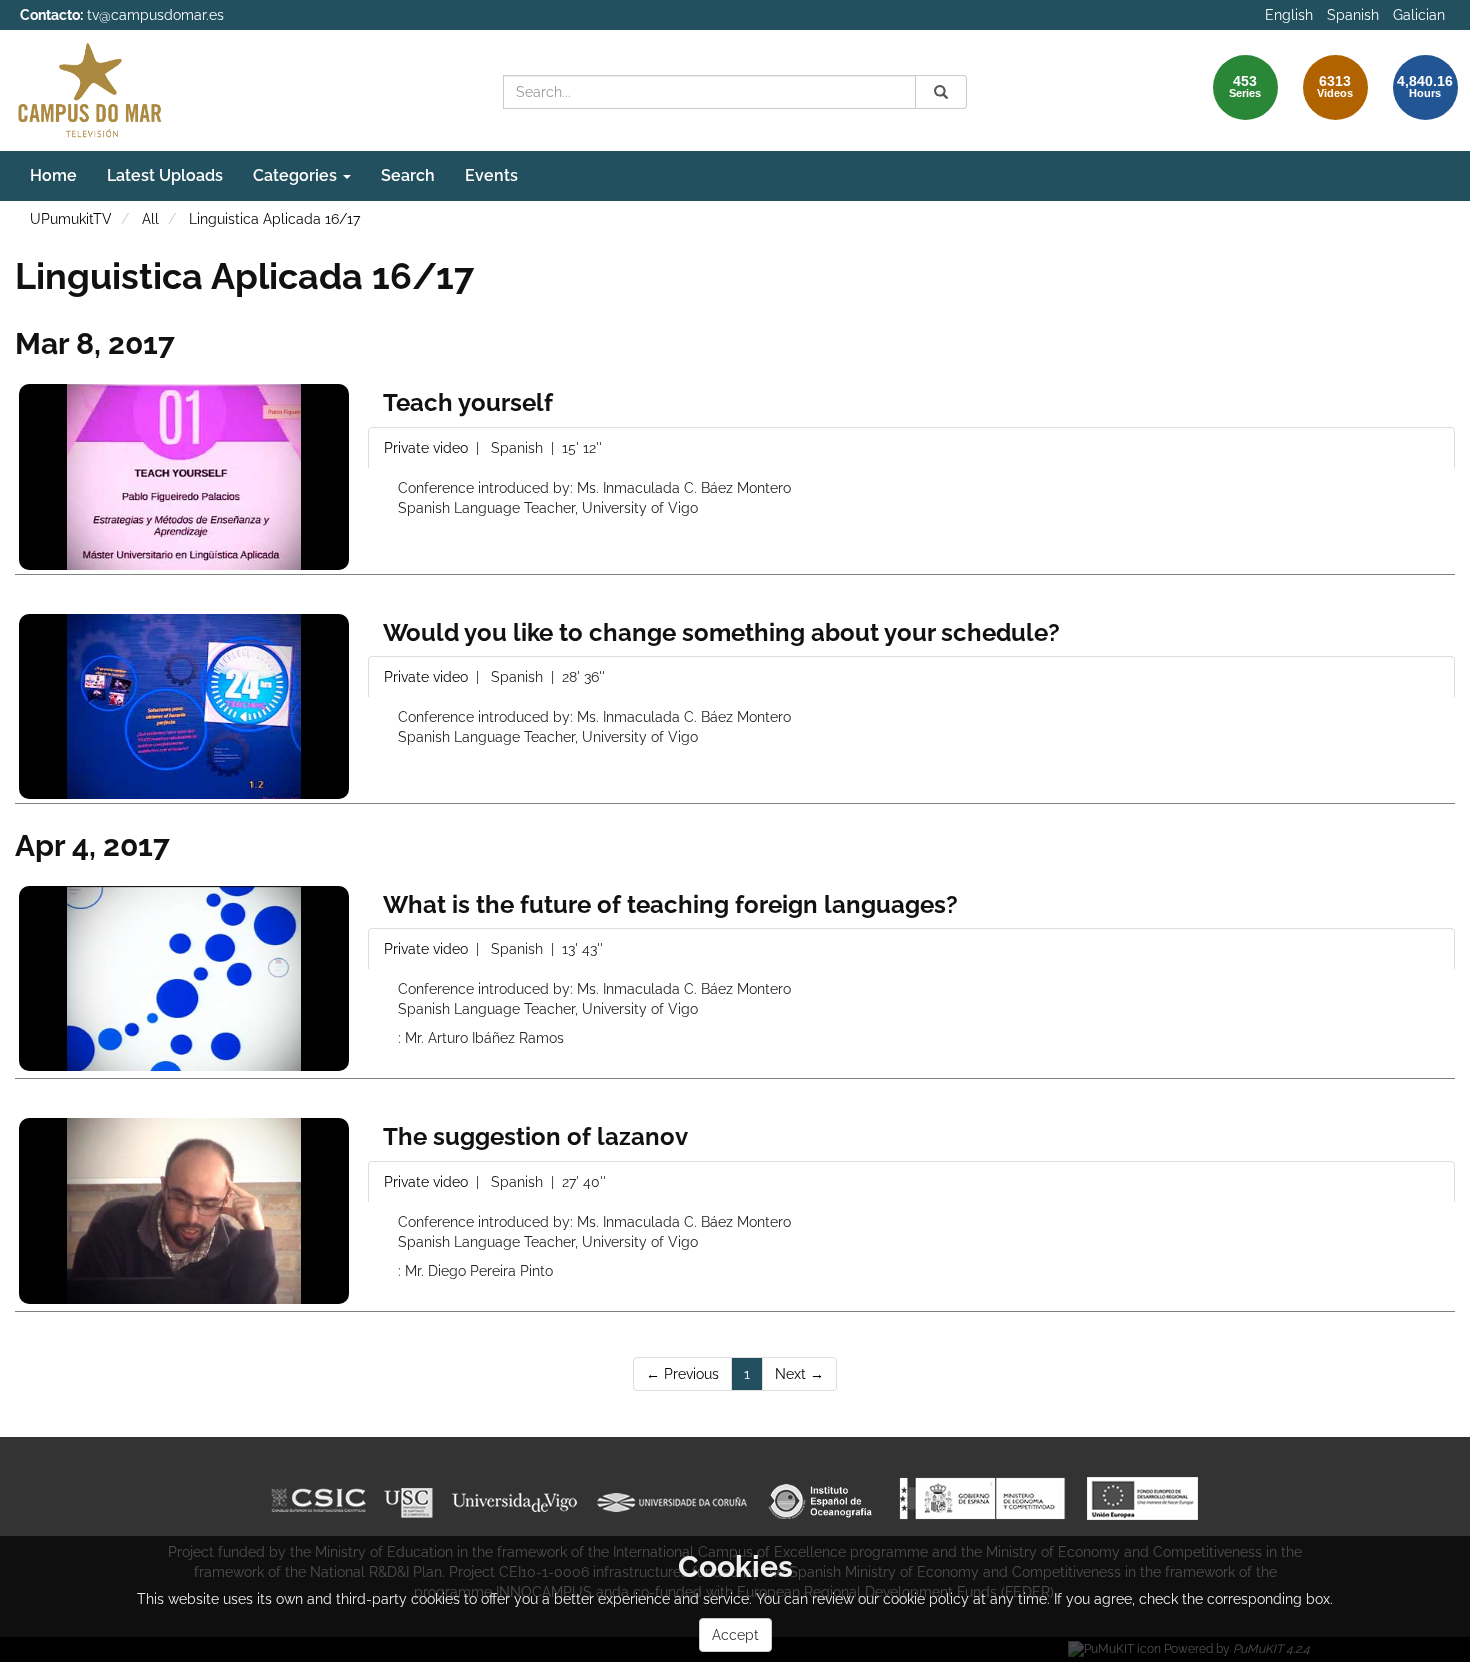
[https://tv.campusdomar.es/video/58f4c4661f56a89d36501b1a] (184, 1210)
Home (53, 175)
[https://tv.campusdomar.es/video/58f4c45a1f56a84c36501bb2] (184, 978)
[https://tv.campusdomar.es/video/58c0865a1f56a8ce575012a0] (184, 476)
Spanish (1353, 15)
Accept (735, 1635)
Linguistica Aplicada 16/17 (274, 219)
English (1289, 15)
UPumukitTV (71, 219)
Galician (1419, 15)
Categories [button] (297, 175)
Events (491, 175)
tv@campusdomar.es (155, 15)
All (150, 219)
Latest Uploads (165, 175)
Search (408, 175)
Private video (428, 448)
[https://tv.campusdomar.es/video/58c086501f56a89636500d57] (184, 706)
